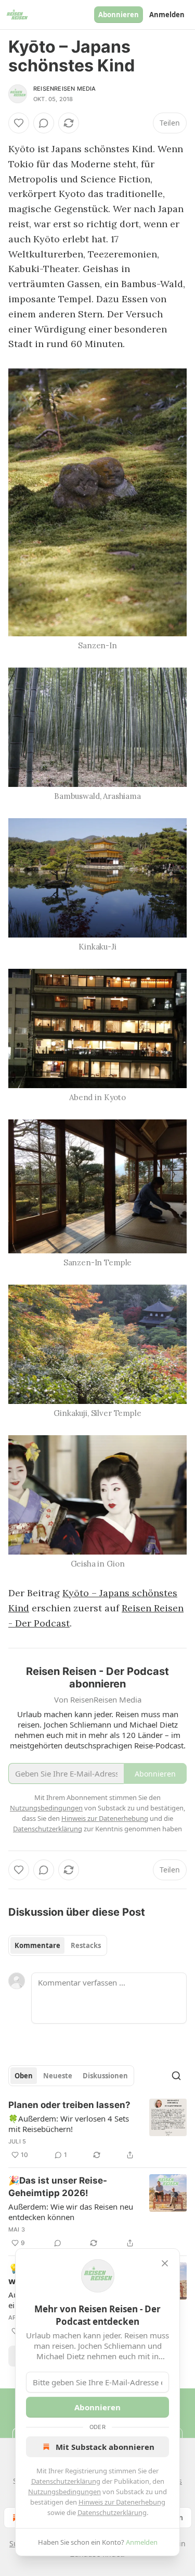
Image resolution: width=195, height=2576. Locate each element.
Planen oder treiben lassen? (69, 2105)
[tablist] (58, 1945)
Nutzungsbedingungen (64, 2492)
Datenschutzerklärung (66, 2481)
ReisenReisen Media (65, 89)
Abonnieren (119, 15)
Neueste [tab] (58, 2076)
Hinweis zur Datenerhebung (122, 2502)
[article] (97, 2130)
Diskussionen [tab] (105, 2076)
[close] (165, 2263)
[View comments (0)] (44, 123)
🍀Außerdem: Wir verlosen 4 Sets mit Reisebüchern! (69, 2124)
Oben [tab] (24, 2076)
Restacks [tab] (86, 1945)
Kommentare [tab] (37, 1945)
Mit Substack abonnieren (105, 2447)
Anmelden (167, 15)
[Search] (176, 2076)
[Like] (19, 123)
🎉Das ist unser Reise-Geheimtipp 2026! (58, 2187)
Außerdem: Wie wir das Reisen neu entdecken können (71, 2212)
